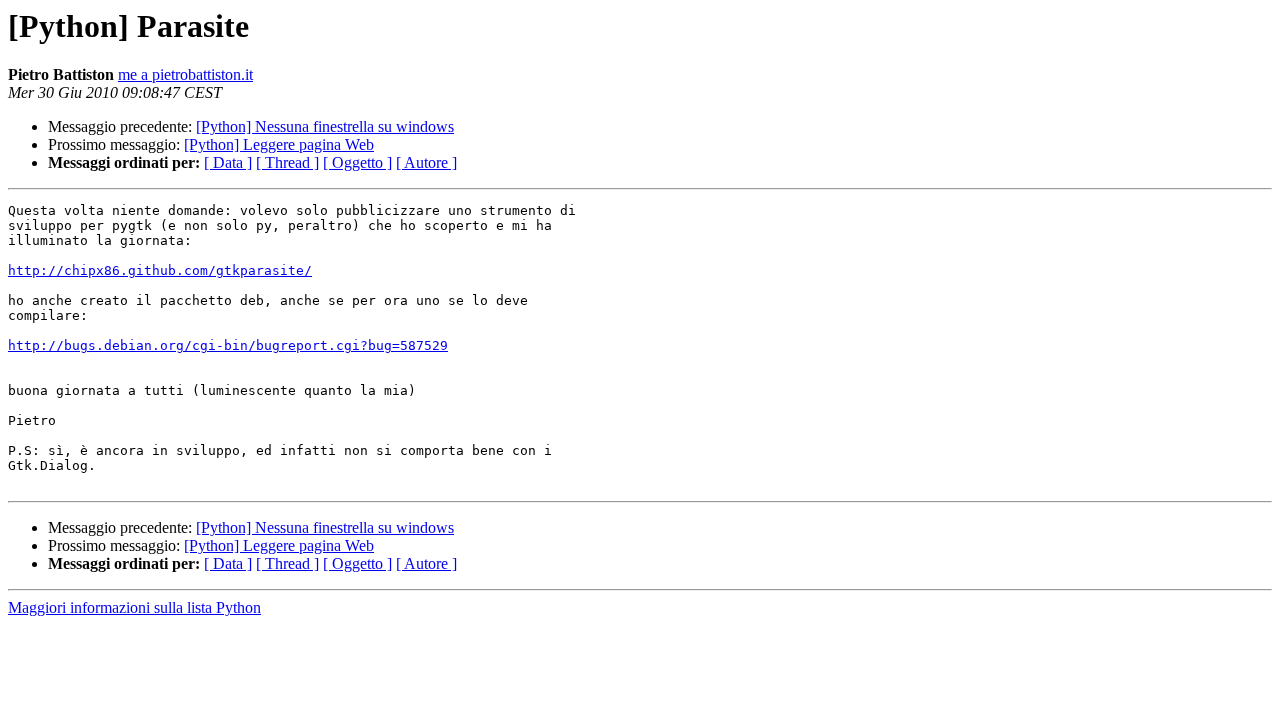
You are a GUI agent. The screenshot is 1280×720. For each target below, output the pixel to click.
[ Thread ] (287, 162)
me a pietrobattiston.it (185, 74)
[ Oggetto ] (357, 162)
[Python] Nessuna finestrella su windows (325, 126)
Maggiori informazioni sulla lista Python (134, 607)
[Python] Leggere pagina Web (279, 144)
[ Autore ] (426, 162)
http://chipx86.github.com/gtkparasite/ (160, 270)
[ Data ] (228, 162)
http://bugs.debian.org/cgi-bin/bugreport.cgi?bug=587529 (228, 345)
